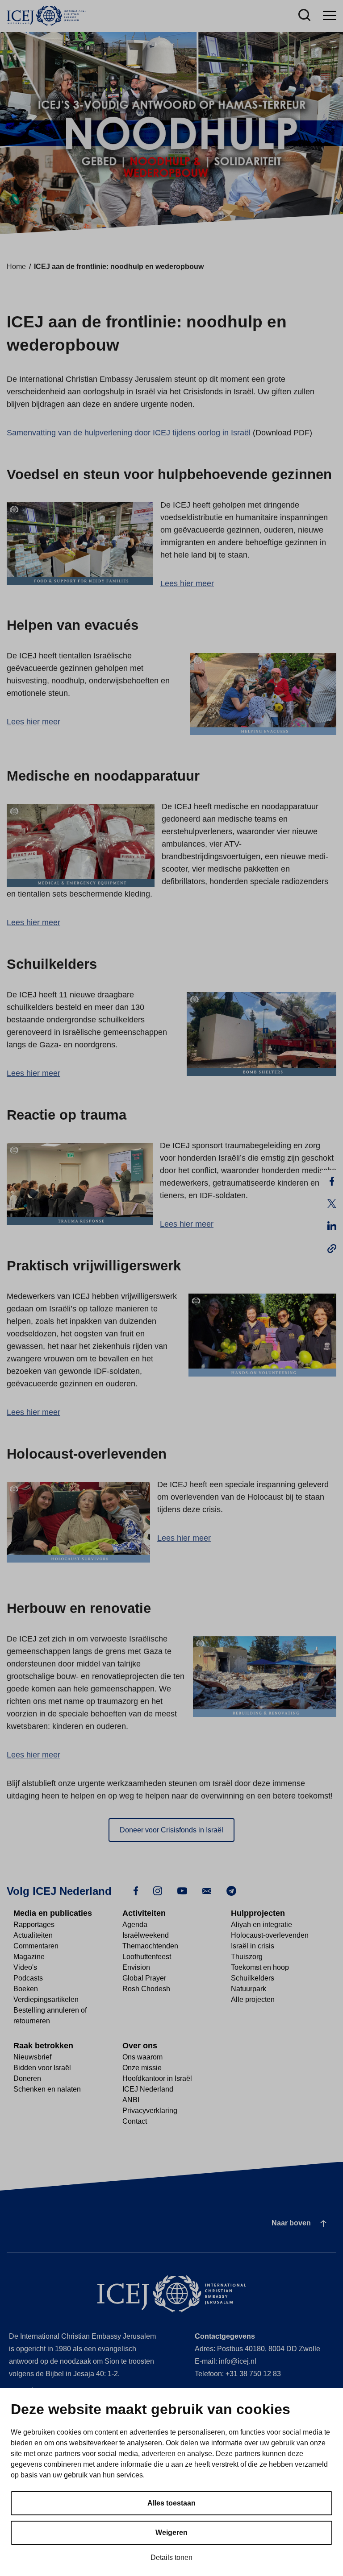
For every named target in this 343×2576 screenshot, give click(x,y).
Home (16, 267)
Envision (136, 1967)
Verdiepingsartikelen (46, 1999)
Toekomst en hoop (260, 1967)
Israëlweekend (146, 1935)
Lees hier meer (187, 583)
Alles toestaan (171, 2503)
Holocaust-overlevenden (270, 1935)
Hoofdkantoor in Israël (157, 2078)
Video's (25, 1967)
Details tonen (171, 2557)
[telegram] (231, 1890)
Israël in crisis (253, 1946)
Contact (135, 2121)
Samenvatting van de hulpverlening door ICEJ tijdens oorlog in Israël (129, 433)
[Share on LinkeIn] (332, 1226)
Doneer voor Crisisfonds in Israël (171, 1830)
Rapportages (34, 1925)
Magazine (29, 1957)
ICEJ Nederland (148, 2089)
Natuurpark (249, 1989)
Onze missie (142, 2068)
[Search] (304, 16)
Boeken (26, 1989)
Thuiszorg (247, 1957)
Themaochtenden (150, 1946)
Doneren (27, 2078)
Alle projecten (253, 1999)
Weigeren (171, 2533)
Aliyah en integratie (261, 1925)
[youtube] (182, 1890)
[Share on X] (332, 1203)
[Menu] (330, 16)
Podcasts (28, 1978)
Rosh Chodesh (146, 1989)
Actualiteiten (33, 1935)
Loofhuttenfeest (147, 1957)
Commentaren (36, 1946)
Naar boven (291, 2223)
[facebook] (136, 1890)
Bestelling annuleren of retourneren (50, 2016)
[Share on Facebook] (332, 1181)
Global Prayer (144, 1978)
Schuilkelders (253, 1978)
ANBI (131, 2100)
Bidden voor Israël (42, 2068)
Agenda (135, 1925)
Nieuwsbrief (32, 2057)
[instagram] (158, 1890)
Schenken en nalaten (47, 2089)
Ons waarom (142, 2057)
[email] (207, 1890)
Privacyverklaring (150, 2111)
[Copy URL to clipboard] (332, 1248)
